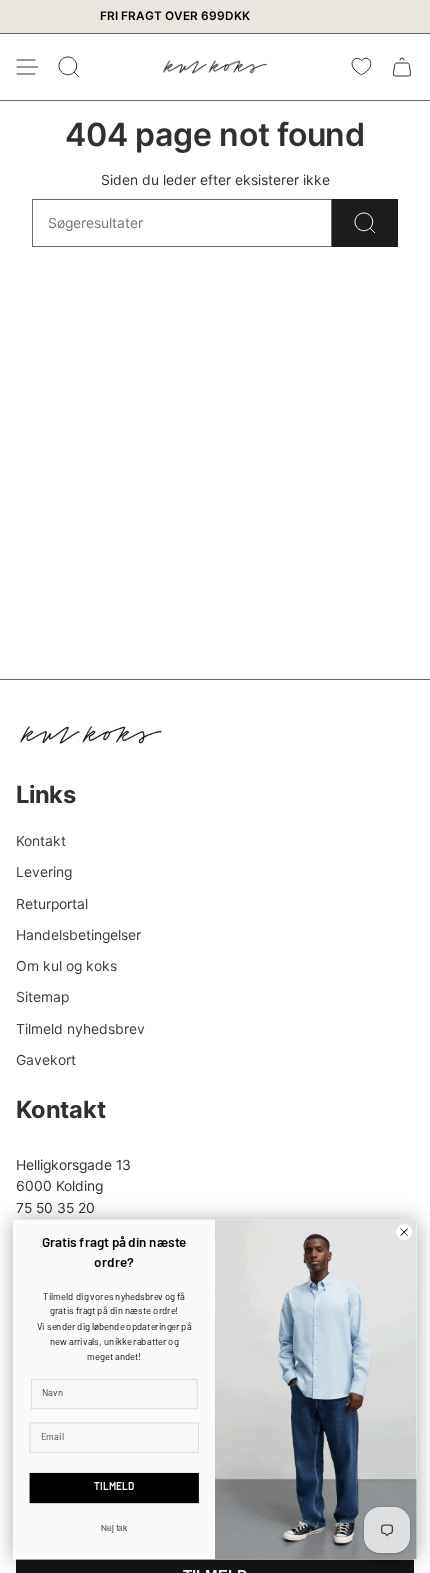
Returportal (52, 904)
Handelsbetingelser (78, 935)
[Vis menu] (26, 67)
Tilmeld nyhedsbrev (80, 1029)
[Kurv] (402, 67)
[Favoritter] (361, 67)
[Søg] (365, 223)
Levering (44, 872)
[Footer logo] (91, 735)
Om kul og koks (66, 966)
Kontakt (41, 841)
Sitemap (42, 997)
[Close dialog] (404, 1232)
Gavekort (46, 1060)
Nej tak (114, 1528)
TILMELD (114, 1488)
